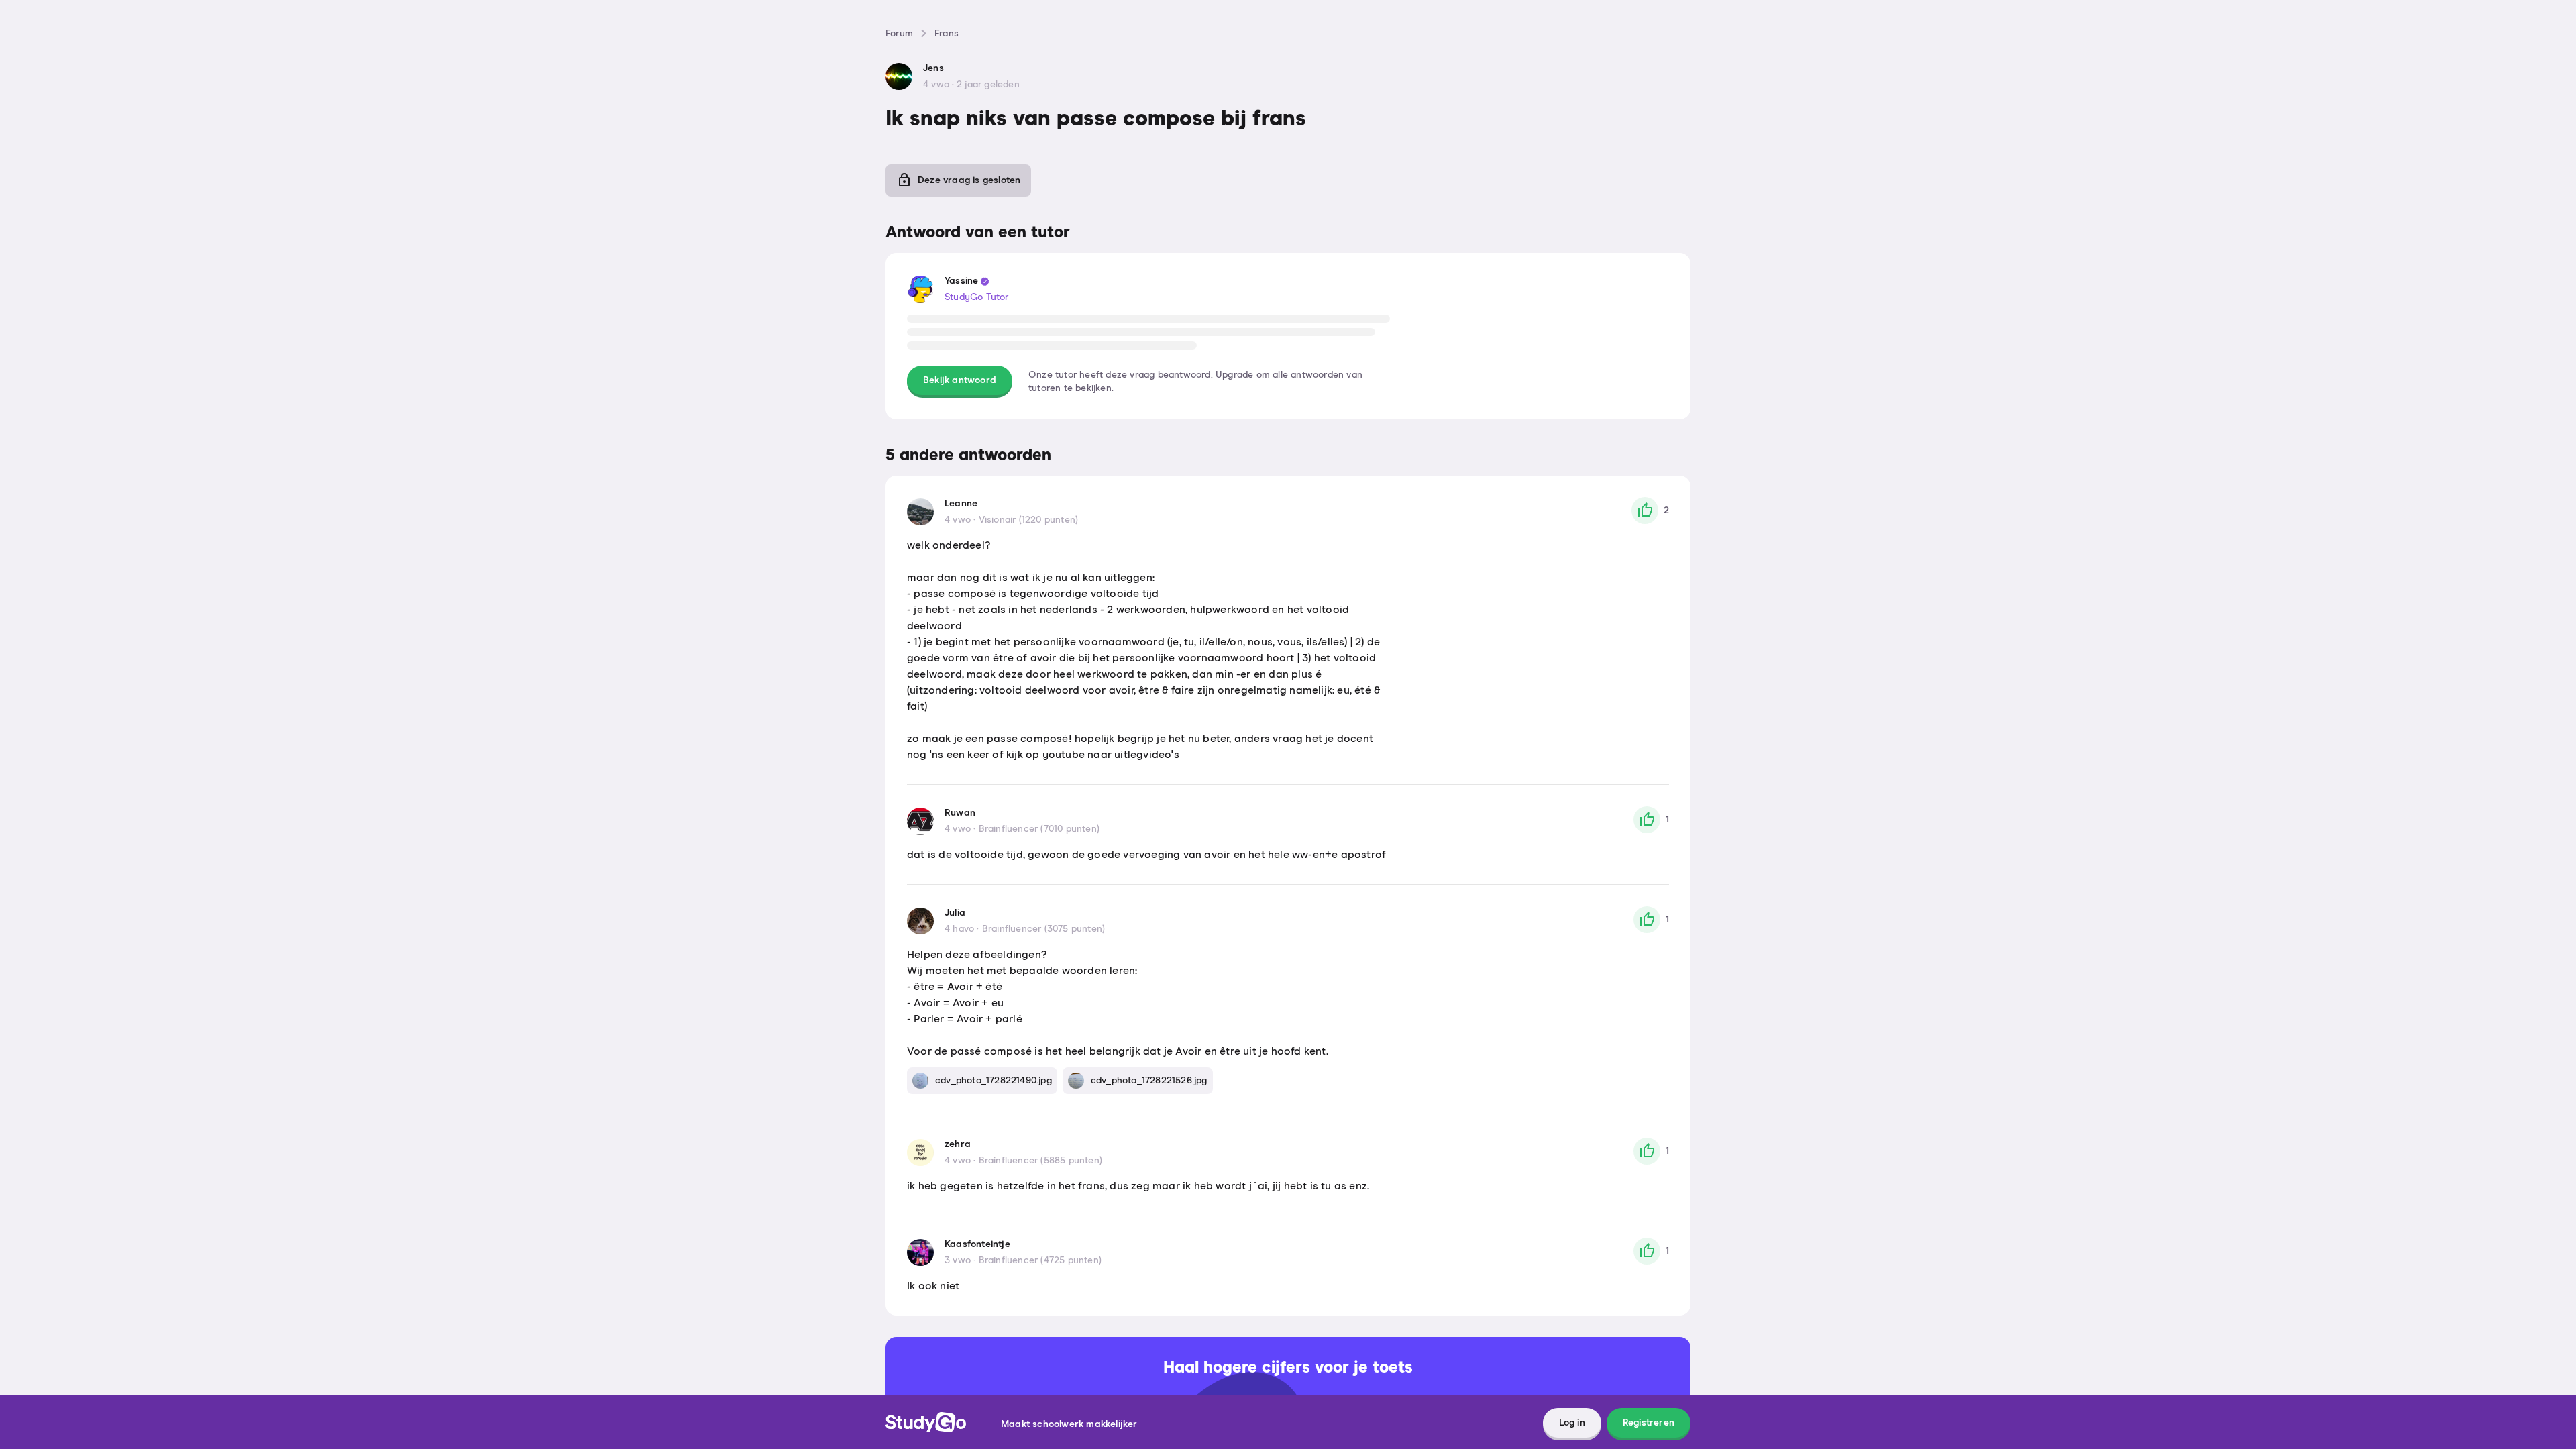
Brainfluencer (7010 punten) (1039, 829)
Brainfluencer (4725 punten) (1040, 1260)
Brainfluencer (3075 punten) (1043, 929)
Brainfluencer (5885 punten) (1040, 1161)
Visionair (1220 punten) (1029, 520)
